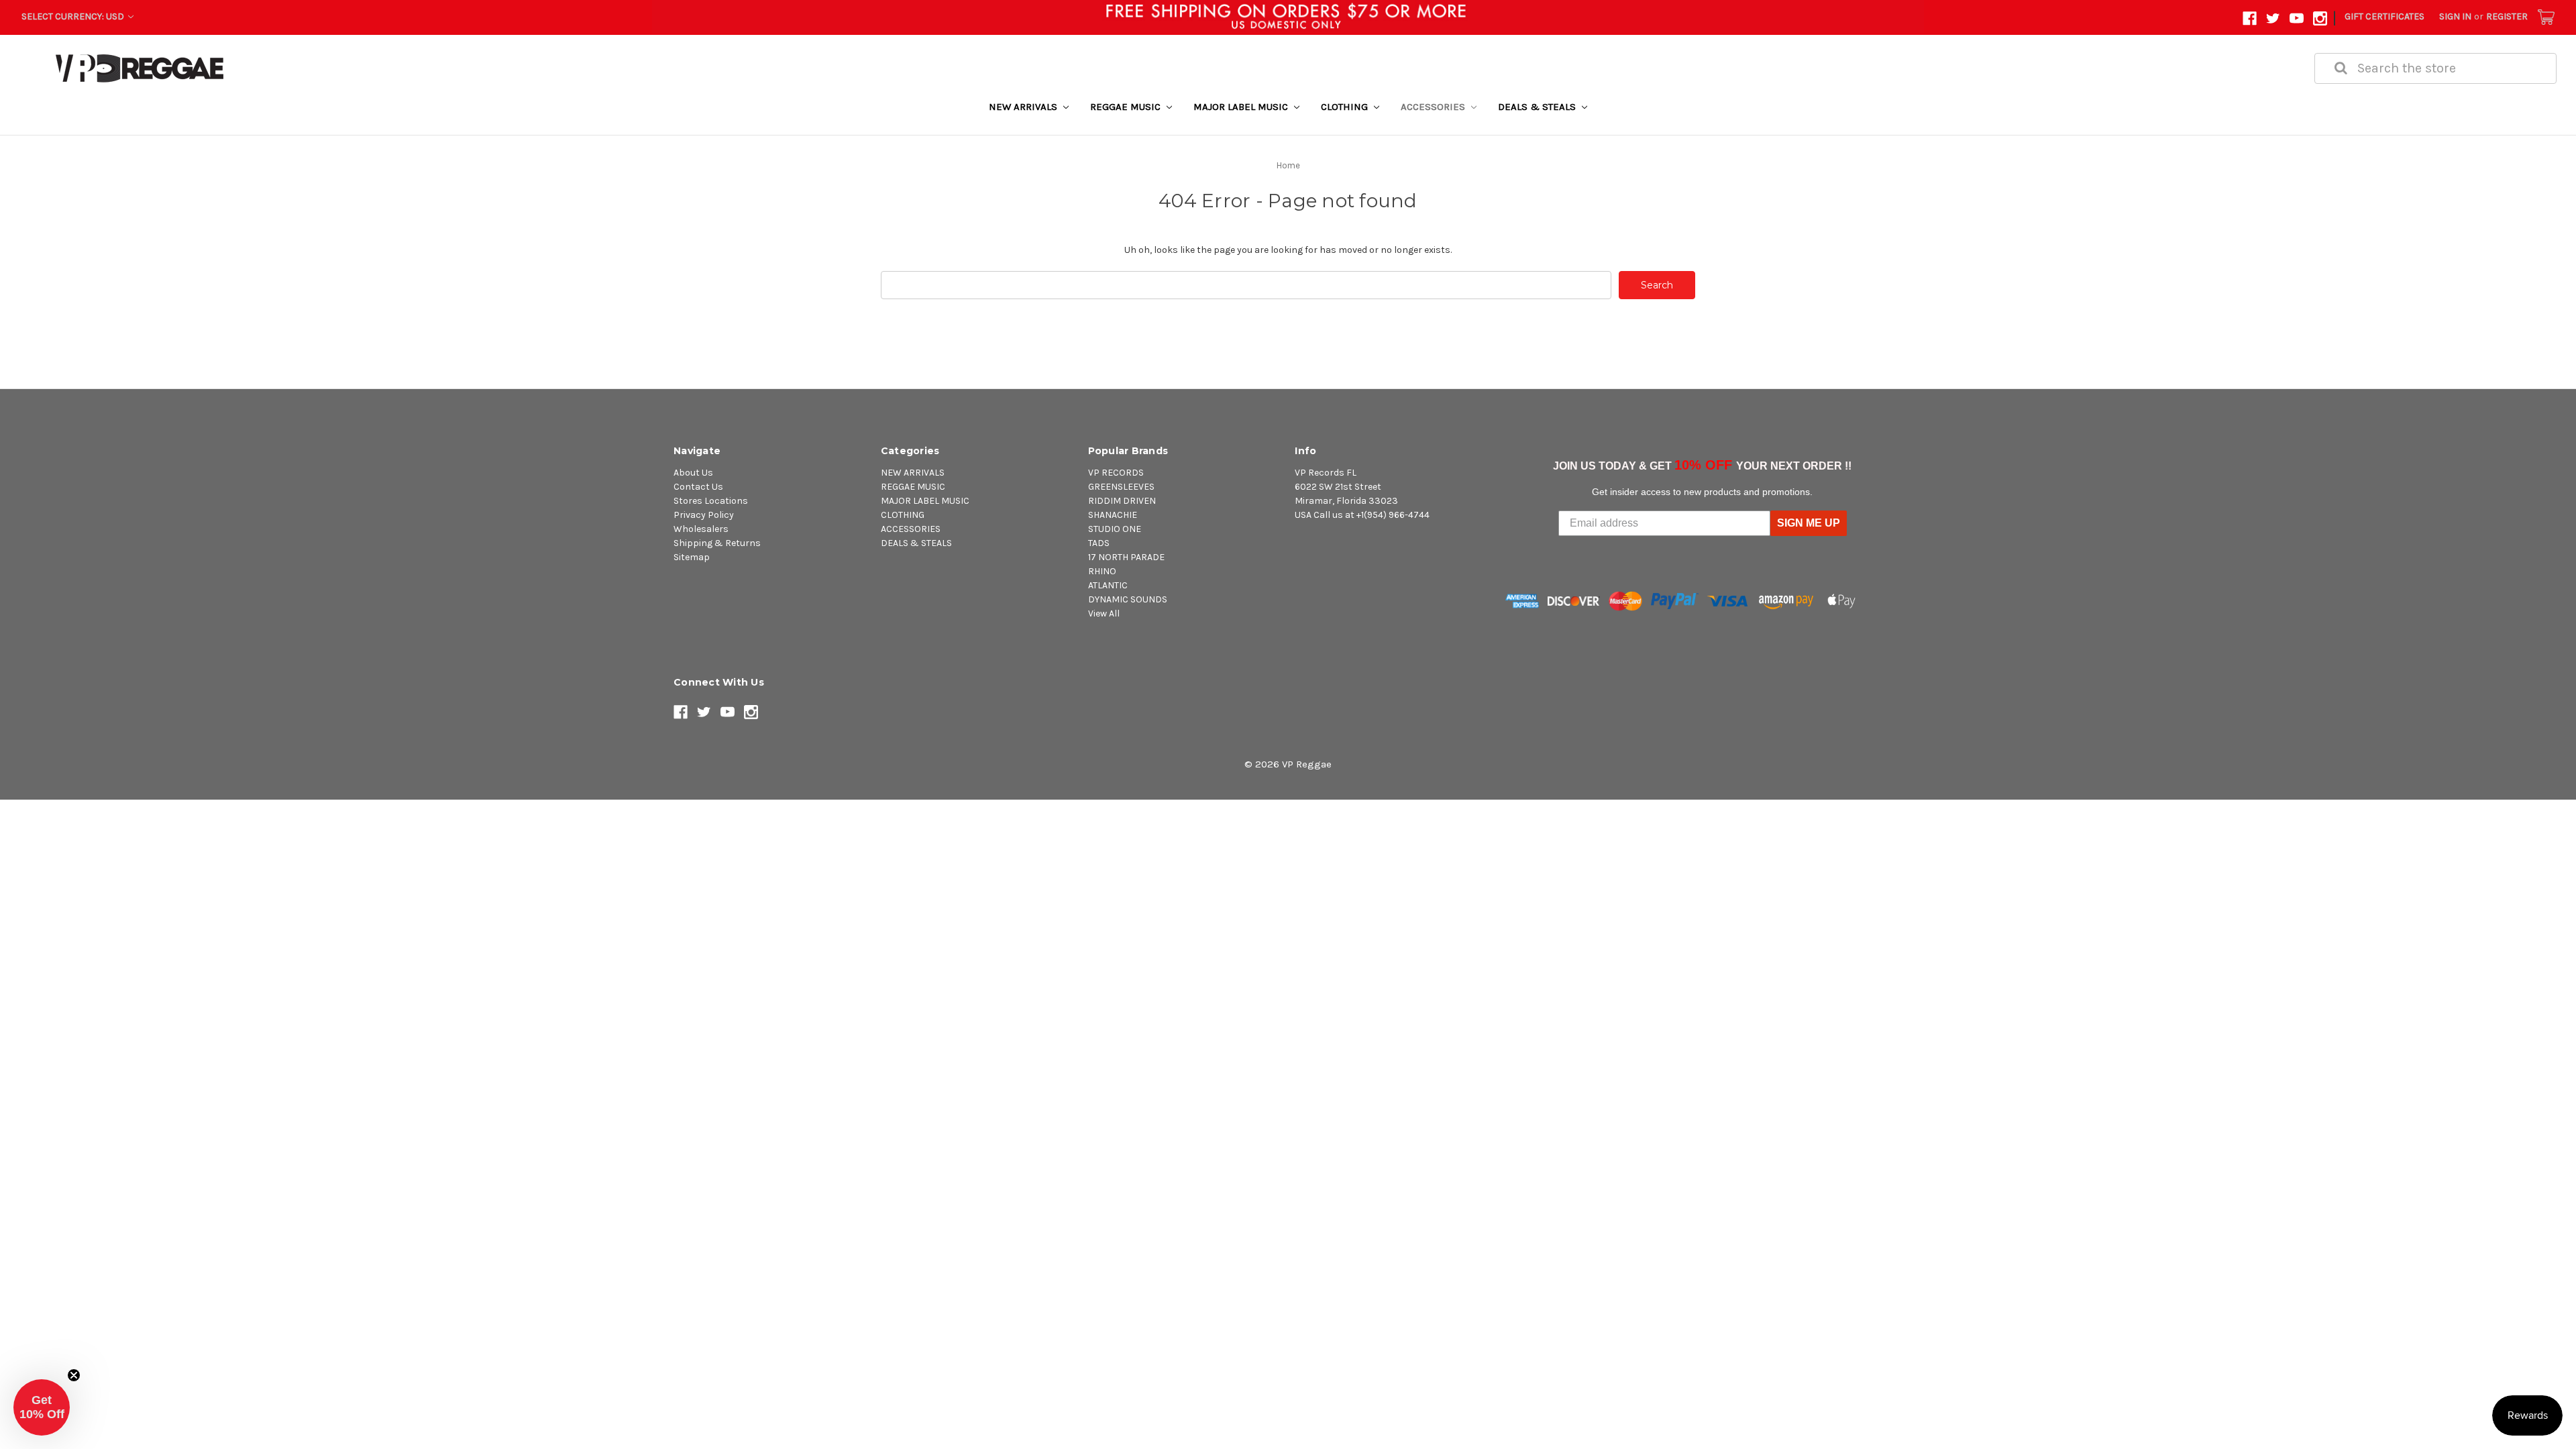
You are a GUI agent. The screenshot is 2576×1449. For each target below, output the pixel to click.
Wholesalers (701, 529)
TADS (1099, 543)
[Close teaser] (74, 1375)
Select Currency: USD (74, 16)
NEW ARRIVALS (1024, 107)
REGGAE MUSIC (1127, 107)
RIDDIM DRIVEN (1122, 501)
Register (2507, 16)
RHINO (1102, 571)
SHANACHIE (1113, 515)
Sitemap (692, 557)
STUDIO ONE (1115, 529)
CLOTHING (1346, 107)
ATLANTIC (1108, 585)
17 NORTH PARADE (1126, 557)
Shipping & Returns (717, 543)
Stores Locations (711, 501)
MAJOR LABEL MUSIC (1242, 107)
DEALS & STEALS (1538, 107)
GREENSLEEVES (1121, 487)
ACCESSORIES (1434, 107)
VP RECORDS (1116, 473)
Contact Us (698, 487)
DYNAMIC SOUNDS (1128, 599)
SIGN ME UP (1809, 523)
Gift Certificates (2384, 16)
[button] (42, 1407)
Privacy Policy (704, 515)
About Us (693, 473)
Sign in (2455, 16)
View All (1104, 613)
